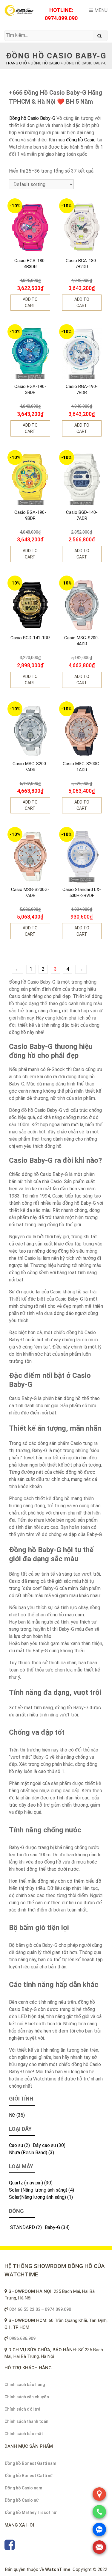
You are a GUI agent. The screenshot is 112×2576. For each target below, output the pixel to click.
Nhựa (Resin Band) (28, 2153)
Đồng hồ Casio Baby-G (32, 118)
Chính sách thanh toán (26, 2421)
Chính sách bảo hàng (25, 2385)
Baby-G (52, 2227)
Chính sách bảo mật (24, 2434)
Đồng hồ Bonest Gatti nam (30, 2463)
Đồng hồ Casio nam (23, 2488)
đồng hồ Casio (81, 140)
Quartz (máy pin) (26, 2183)
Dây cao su (44, 2145)
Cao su (16, 2145)
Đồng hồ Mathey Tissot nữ (30, 2512)
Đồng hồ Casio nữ (22, 2500)
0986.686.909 (22, 2338)
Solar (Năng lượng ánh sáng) (38, 2190)
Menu (100, 10)
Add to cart (30, 302)
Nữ (12, 2115)
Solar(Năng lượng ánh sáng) (37, 2197)
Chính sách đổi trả (22, 2409)
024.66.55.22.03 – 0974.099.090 (40, 2309)
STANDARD (22, 2227)
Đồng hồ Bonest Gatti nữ (29, 2476)
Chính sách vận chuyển (27, 2397)
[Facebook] (10, 2548)
